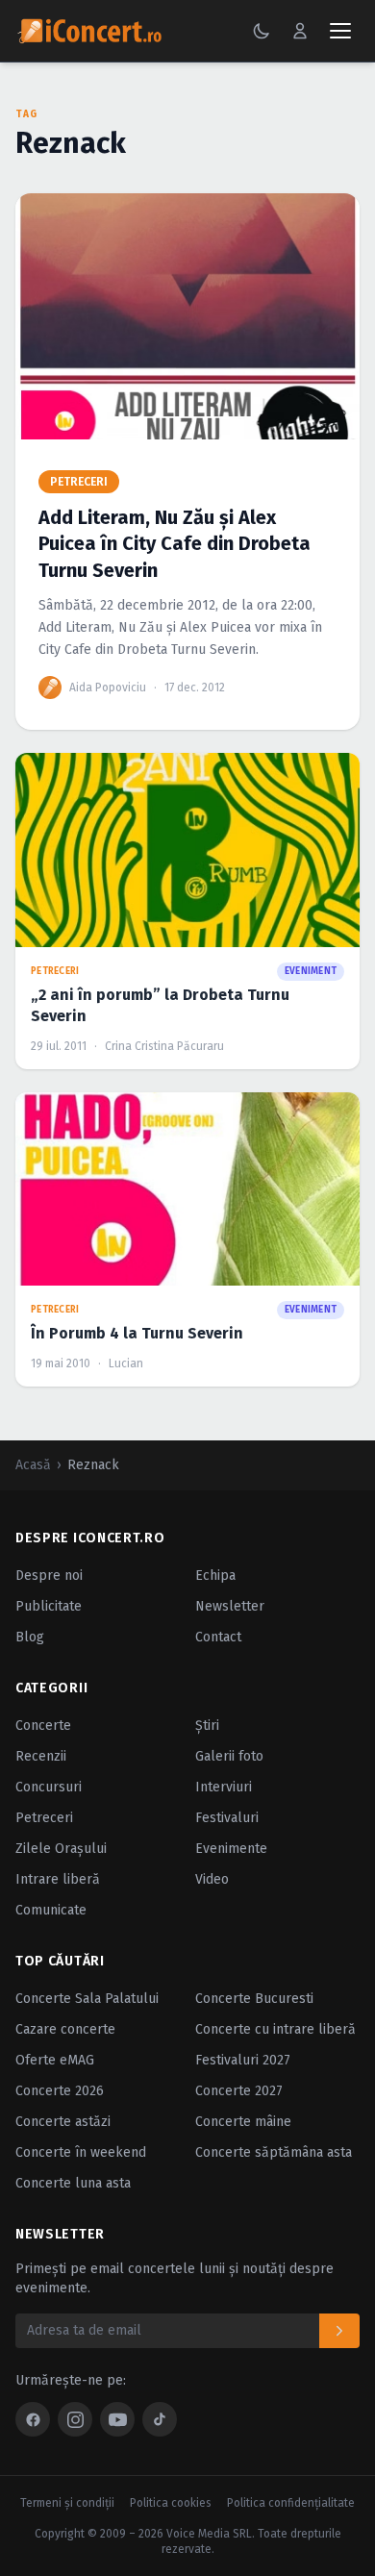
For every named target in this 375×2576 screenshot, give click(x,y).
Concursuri (49, 1787)
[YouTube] (117, 2419)
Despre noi (49, 1576)
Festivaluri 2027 (243, 2060)
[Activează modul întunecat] (262, 31)
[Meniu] (340, 31)
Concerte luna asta (73, 2183)
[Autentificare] (300, 31)
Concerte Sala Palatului (87, 1999)
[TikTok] (160, 2419)
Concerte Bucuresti (254, 1999)
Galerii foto (229, 1756)
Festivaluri (227, 1818)
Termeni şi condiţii (67, 2503)
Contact (218, 1637)
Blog (30, 1637)
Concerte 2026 (60, 2091)
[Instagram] (75, 2419)
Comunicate (51, 1910)
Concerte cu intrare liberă (275, 2029)
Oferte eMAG (55, 2060)
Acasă (33, 1465)
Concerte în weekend (81, 2152)
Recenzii (41, 1756)
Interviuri (224, 1787)
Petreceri (44, 1818)
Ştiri (207, 1726)
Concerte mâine (243, 2122)
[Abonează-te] (339, 2331)
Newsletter (230, 1606)
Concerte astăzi (63, 2122)
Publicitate (49, 1606)
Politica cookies (171, 2503)
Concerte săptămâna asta (274, 2152)
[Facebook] (33, 2419)
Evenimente (231, 1849)
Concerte (43, 1726)
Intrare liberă (58, 1879)
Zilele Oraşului (61, 1849)
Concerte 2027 (239, 2091)
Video (212, 1879)
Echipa (215, 1576)
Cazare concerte (65, 2029)
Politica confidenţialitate (291, 2503)
